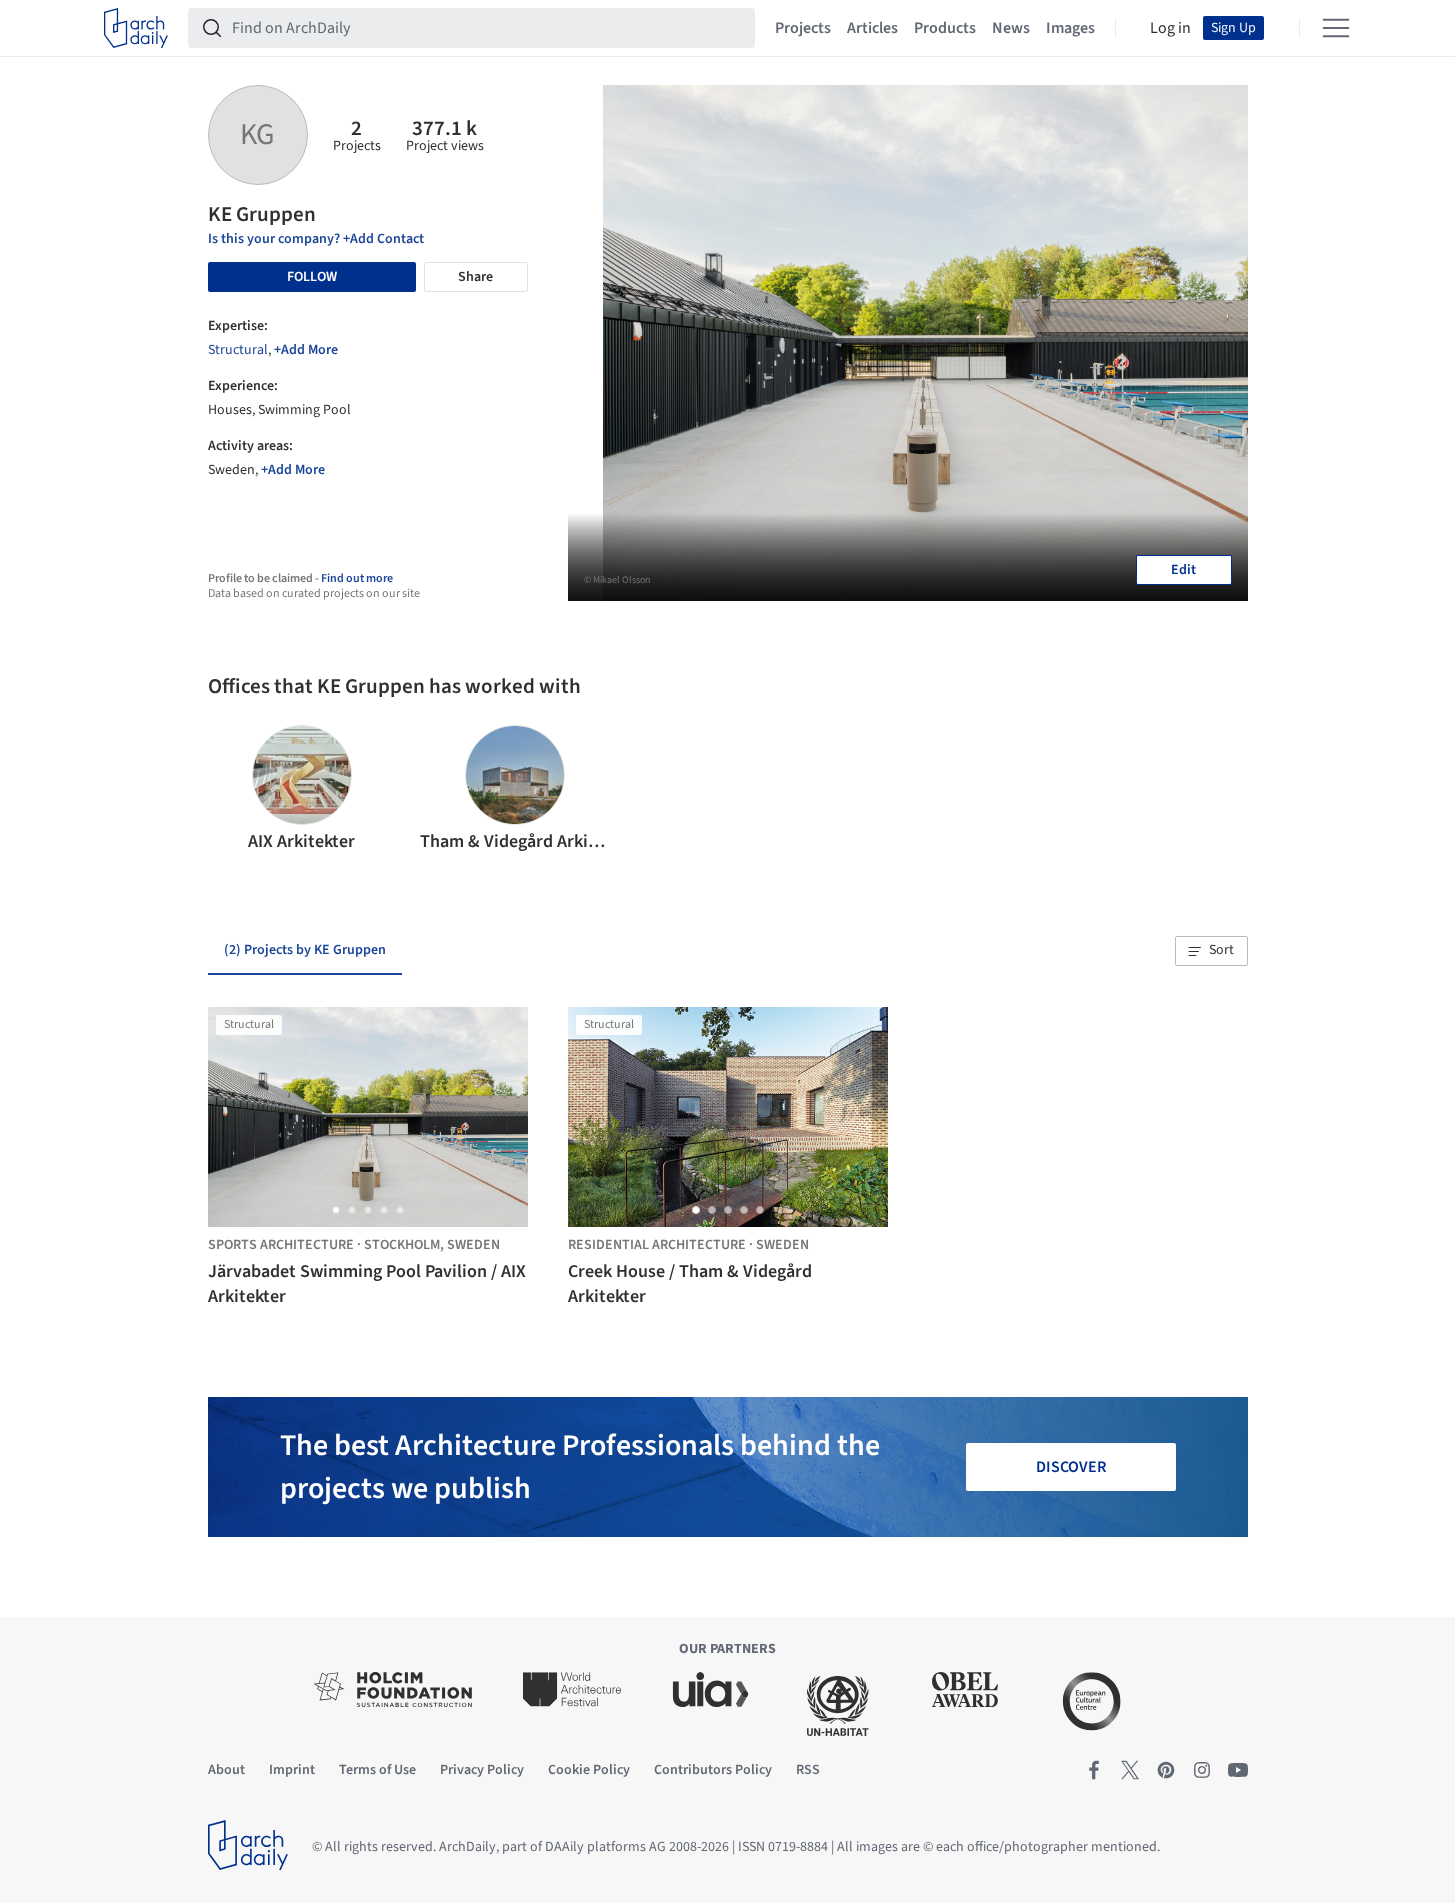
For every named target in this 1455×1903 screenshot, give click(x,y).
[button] (231, 790)
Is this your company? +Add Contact (316, 239)
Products (945, 28)
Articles (872, 28)
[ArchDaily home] (136, 28)
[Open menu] (1336, 28)
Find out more (357, 578)
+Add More (306, 350)
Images (1070, 28)
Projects (803, 28)
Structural (238, 350)
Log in (1170, 28)
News (1011, 28)
